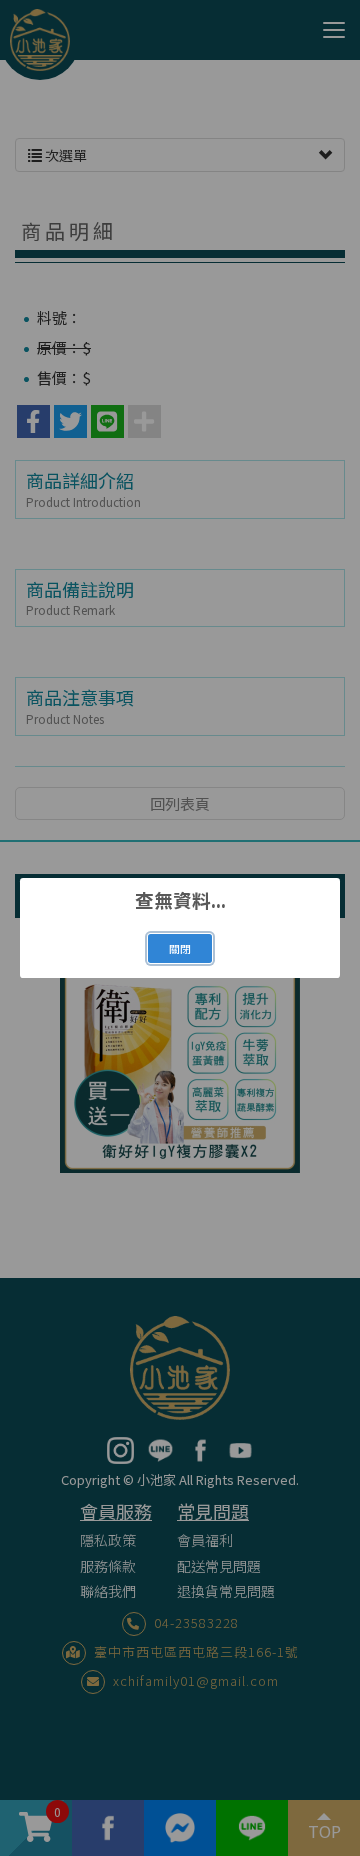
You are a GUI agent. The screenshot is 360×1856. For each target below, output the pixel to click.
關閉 (180, 948)
